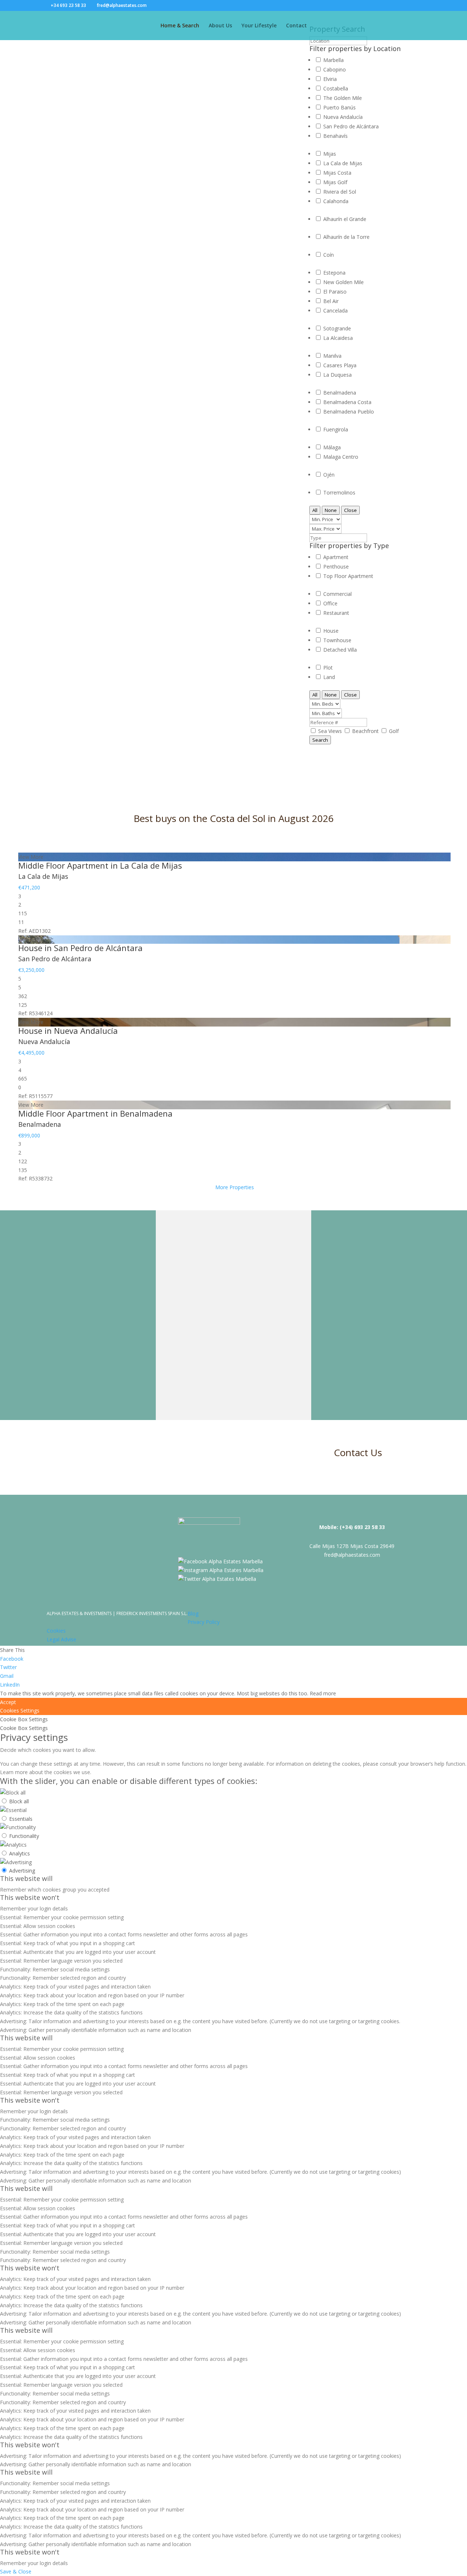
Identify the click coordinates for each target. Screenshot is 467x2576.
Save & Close (16, 2571)
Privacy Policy (204, 1622)
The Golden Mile (343, 98)
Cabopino (335, 69)
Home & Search (180, 26)
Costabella (336, 88)
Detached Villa (340, 650)
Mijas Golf (335, 182)
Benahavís (335, 136)
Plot (328, 668)
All (315, 510)
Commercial (337, 594)
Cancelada (335, 311)
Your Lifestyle (259, 26)
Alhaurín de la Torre (346, 237)
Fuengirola (336, 429)
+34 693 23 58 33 (68, 5)
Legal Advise (61, 1639)
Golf (394, 731)
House (331, 631)
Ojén (329, 475)
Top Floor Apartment (348, 576)
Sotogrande (337, 328)
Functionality (24, 1836)
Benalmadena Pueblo (349, 412)
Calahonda (336, 201)
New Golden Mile (344, 282)
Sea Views (331, 731)
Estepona (334, 273)
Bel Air (331, 301)
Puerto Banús (339, 107)
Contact (296, 26)
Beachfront (366, 731)
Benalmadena (340, 393)
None (331, 510)
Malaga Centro (341, 457)
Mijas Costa (337, 173)
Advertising (22, 1871)
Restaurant (336, 613)
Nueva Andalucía (343, 117)
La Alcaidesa (338, 338)
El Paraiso (335, 292)
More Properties (235, 1187)
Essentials (21, 1819)
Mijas (330, 154)
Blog (193, 1613)
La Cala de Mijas (343, 163)
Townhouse (337, 640)
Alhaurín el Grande (345, 219)
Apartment (336, 557)
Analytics (20, 1853)
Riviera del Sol (340, 192)
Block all (19, 1801)
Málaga (332, 447)
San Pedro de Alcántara (351, 126)
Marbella (333, 60)
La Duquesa (337, 375)
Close (350, 510)
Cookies (56, 1631)
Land (329, 677)
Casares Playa (340, 365)
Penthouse (336, 567)
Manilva (332, 356)
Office (330, 603)
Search (320, 740)
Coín (329, 255)
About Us (220, 26)
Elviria (330, 79)
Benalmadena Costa (347, 402)
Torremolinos (339, 492)
